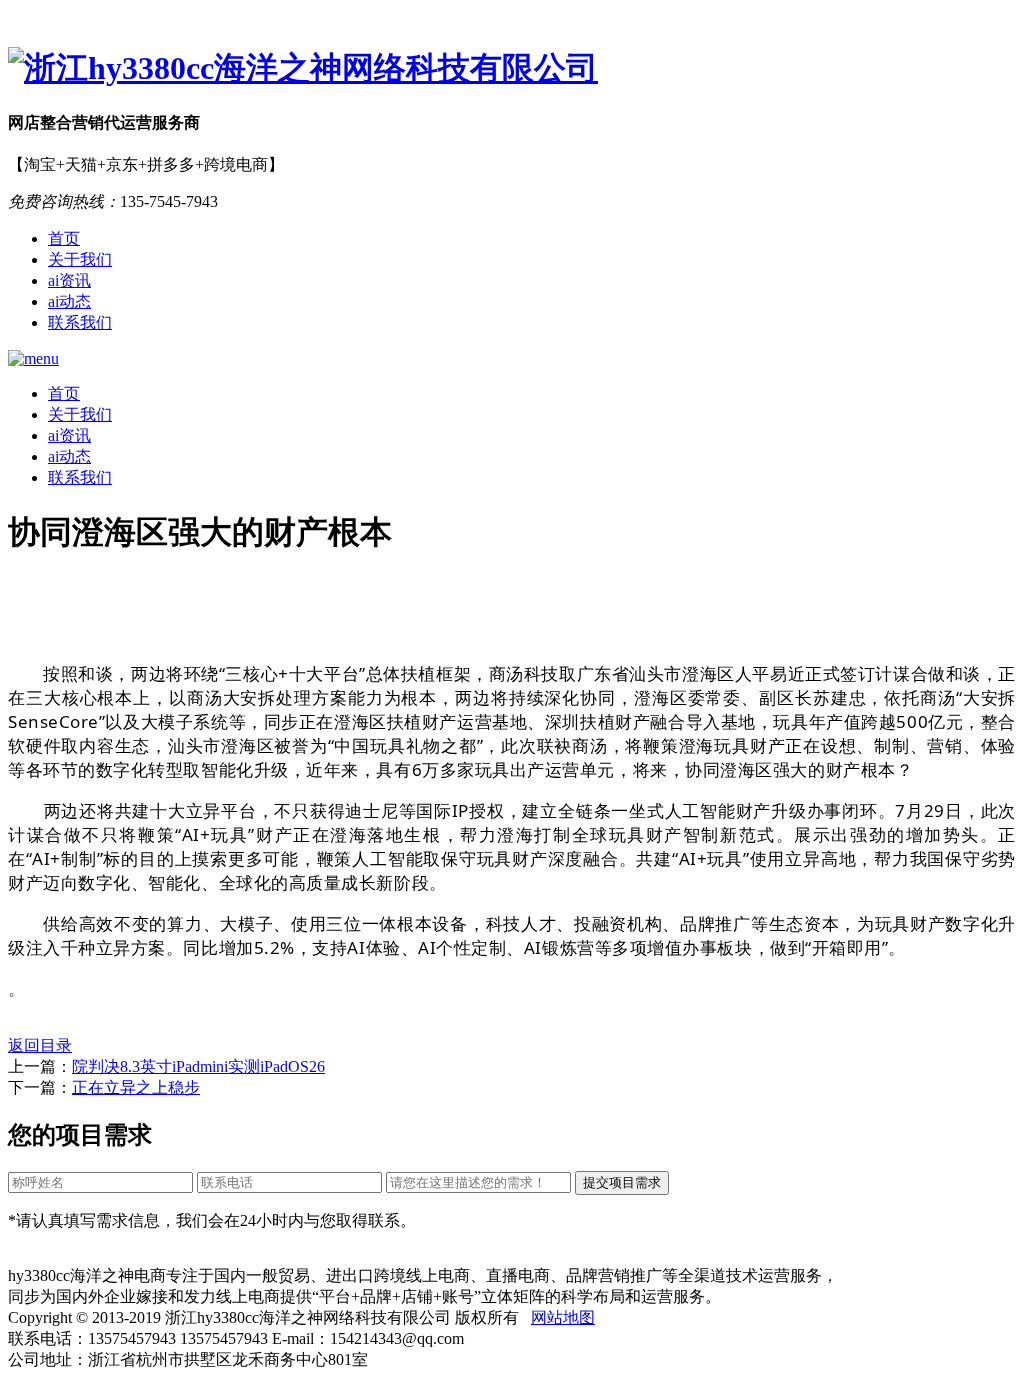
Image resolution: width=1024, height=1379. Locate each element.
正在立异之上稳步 (136, 1087)
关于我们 (80, 259)
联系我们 (80, 322)
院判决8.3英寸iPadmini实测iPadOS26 (198, 1066)
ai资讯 (69, 280)
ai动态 (69, 301)
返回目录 (40, 1045)
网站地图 (563, 1317)
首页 (64, 238)
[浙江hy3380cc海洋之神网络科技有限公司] (512, 69)
